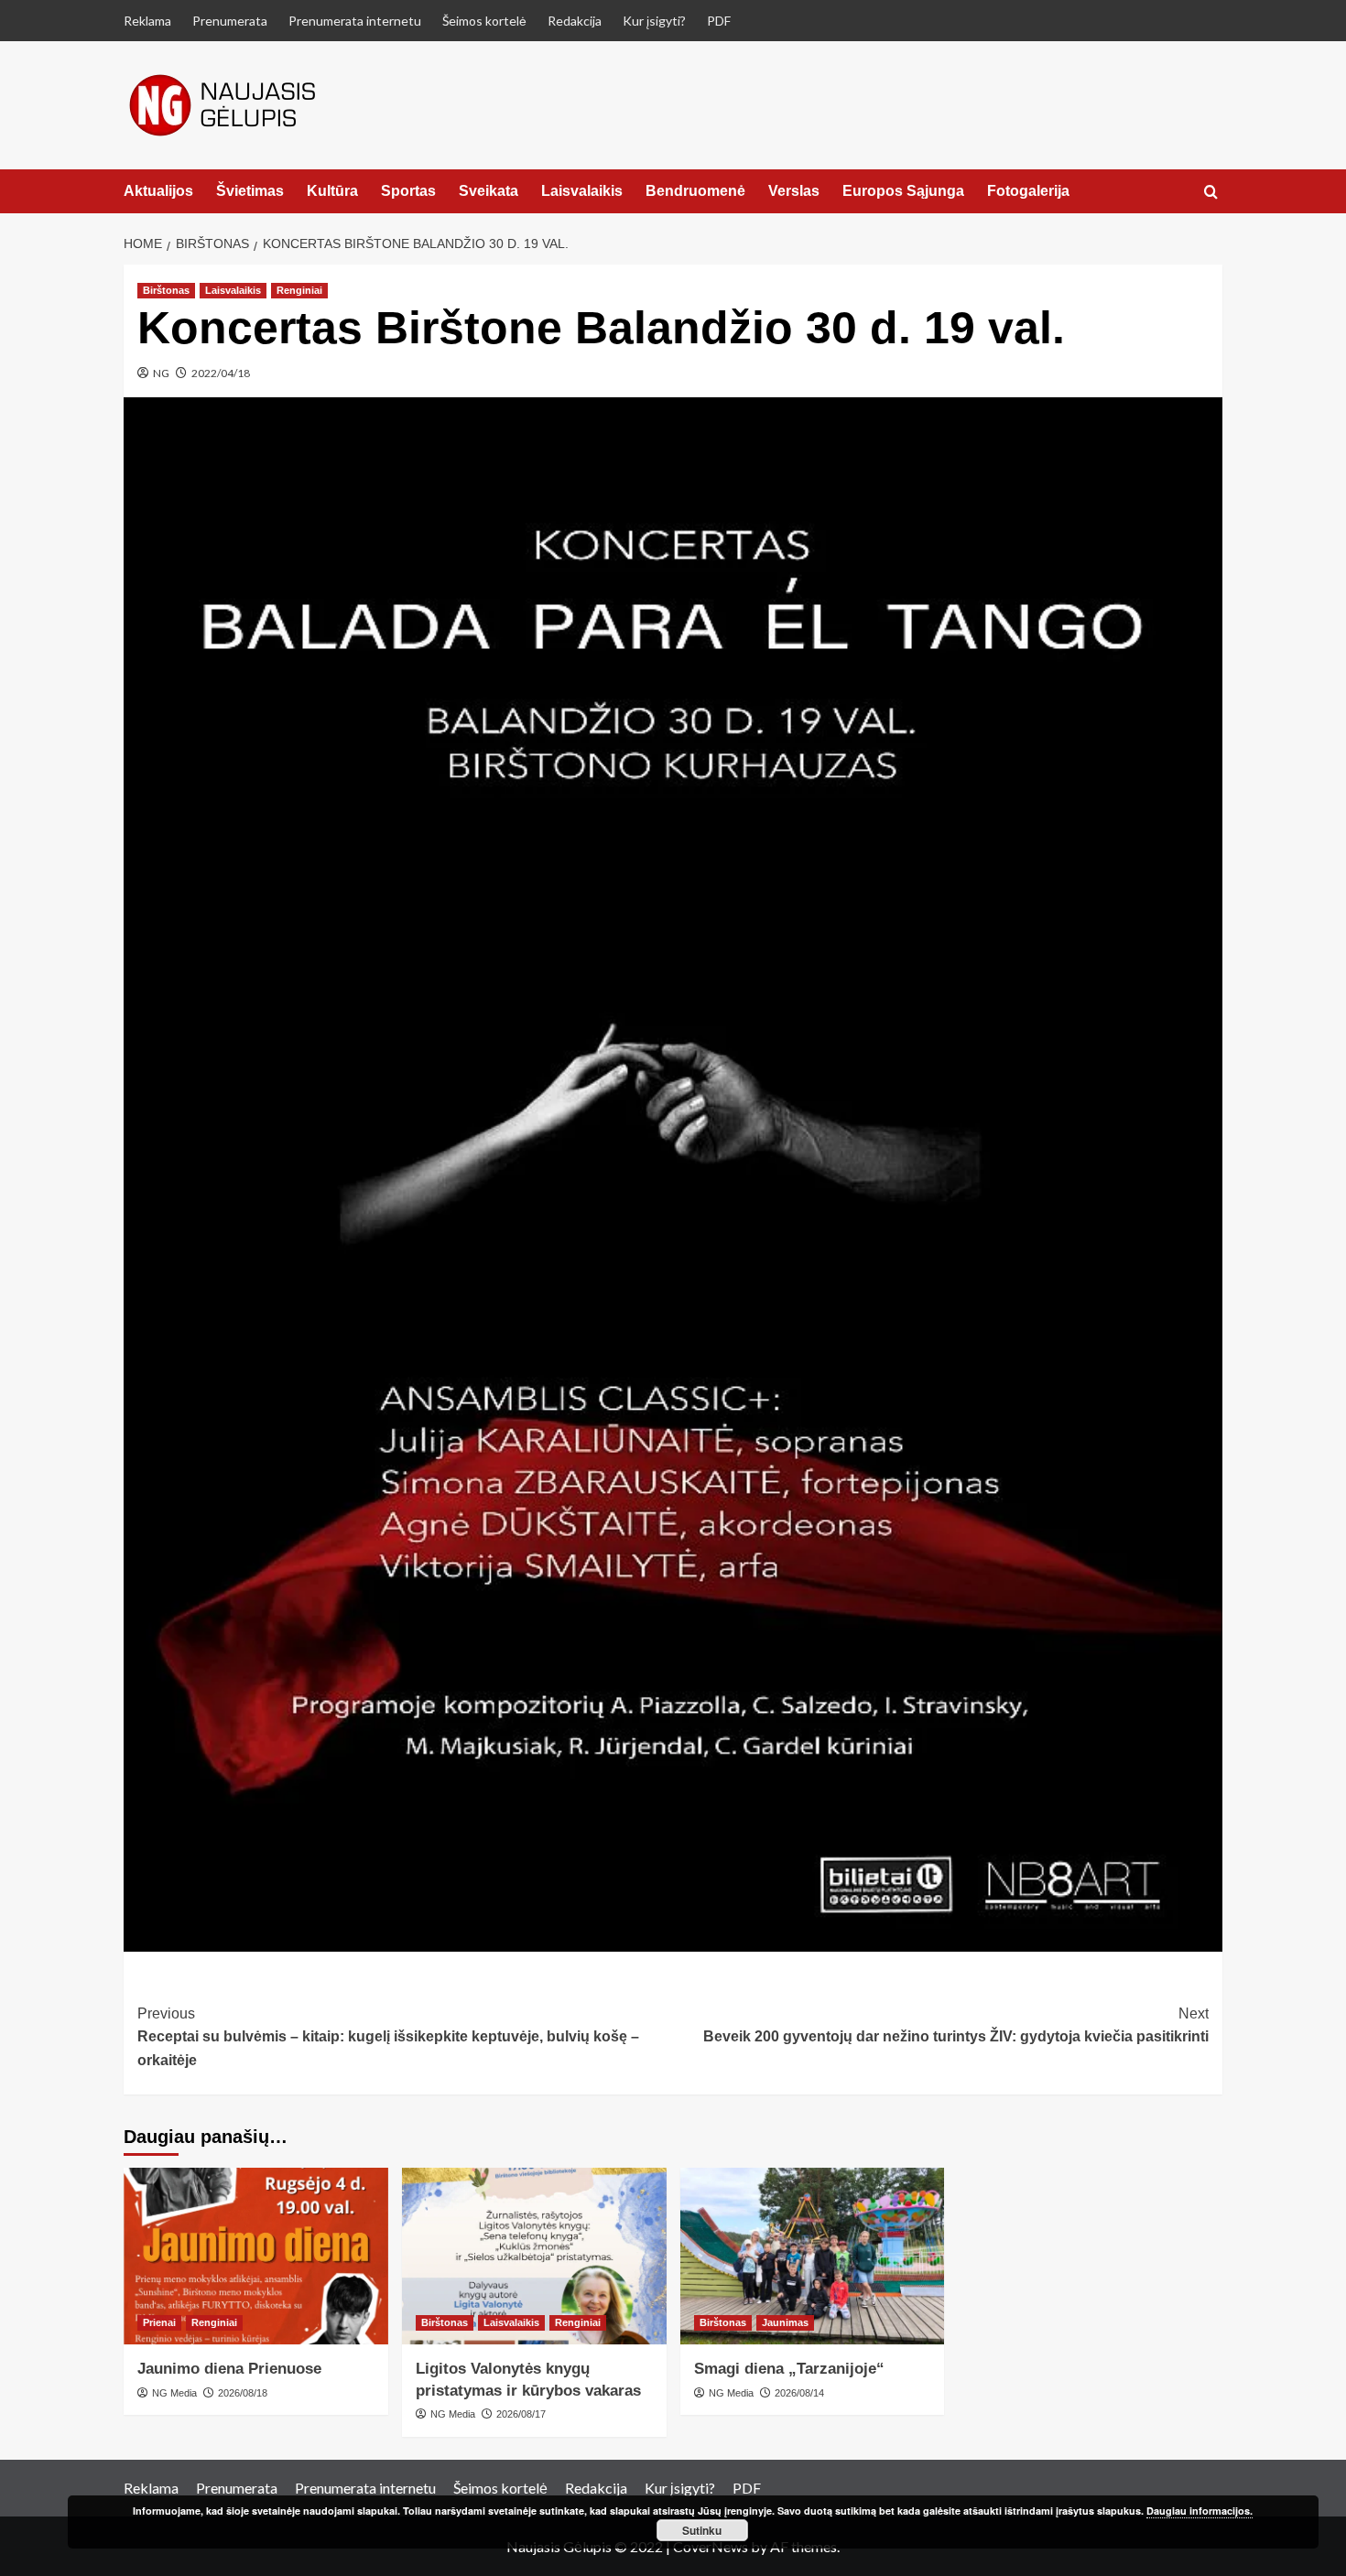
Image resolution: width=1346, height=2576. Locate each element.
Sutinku (702, 2530)
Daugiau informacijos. (1199, 2511)
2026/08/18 (243, 2393)
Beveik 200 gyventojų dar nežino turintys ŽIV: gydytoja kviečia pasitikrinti (956, 2025)
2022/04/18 (221, 373)
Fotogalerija (1028, 191)
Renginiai (299, 290)
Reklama (147, 21)
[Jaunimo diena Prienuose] (256, 2256)
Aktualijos (158, 191)
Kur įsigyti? (654, 21)
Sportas (408, 191)
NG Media (174, 2393)
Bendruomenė (695, 191)
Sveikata (488, 191)
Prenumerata (230, 21)
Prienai (159, 2322)
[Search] (1211, 193)
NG (161, 373)
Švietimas (250, 191)
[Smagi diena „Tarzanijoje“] (813, 2256)
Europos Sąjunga (903, 191)
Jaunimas (785, 2322)
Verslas (794, 191)
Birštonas (166, 290)
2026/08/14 (799, 2393)
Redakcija (575, 21)
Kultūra (332, 191)
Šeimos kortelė (484, 21)
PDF (719, 21)
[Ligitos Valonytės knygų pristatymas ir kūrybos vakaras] (534, 2256)
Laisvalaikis (582, 191)
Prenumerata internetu (355, 21)
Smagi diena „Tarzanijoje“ (789, 2369)
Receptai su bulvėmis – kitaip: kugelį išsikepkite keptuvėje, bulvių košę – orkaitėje (388, 2037)
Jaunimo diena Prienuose (229, 2369)
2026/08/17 (521, 2414)
